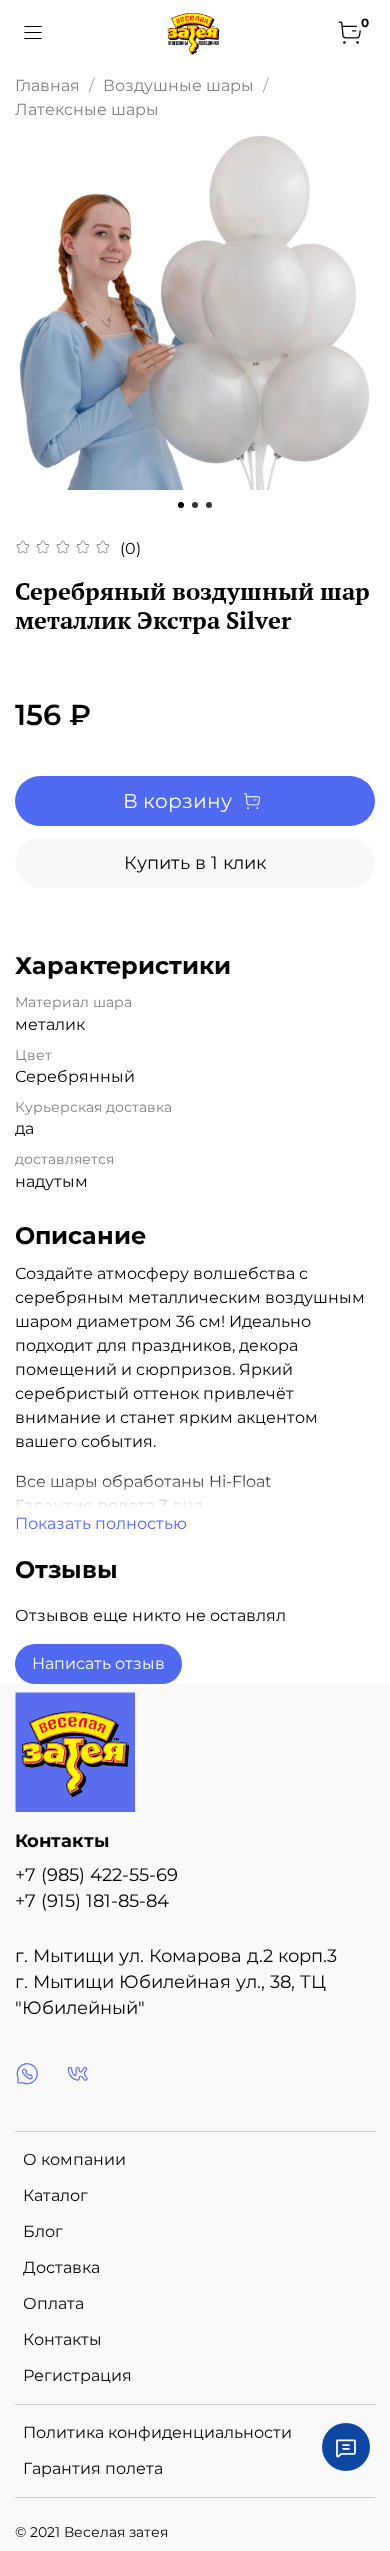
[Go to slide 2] (195, 505)
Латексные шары (87, 109)
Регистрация (77, 2375)
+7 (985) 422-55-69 (96, 1874)
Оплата (53, 2303)
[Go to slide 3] (209, 505)
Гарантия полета (93, 2468)
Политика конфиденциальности (157, 2432)
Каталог (55, 2195)
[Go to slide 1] (181, 505)
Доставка (61, 2267)
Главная (47, 85)
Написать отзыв (98, 1663)
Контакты (62, 2339)
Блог (43, 2231)
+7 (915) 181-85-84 (92, 1900)
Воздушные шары (178, 85)
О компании (74, 2159)
